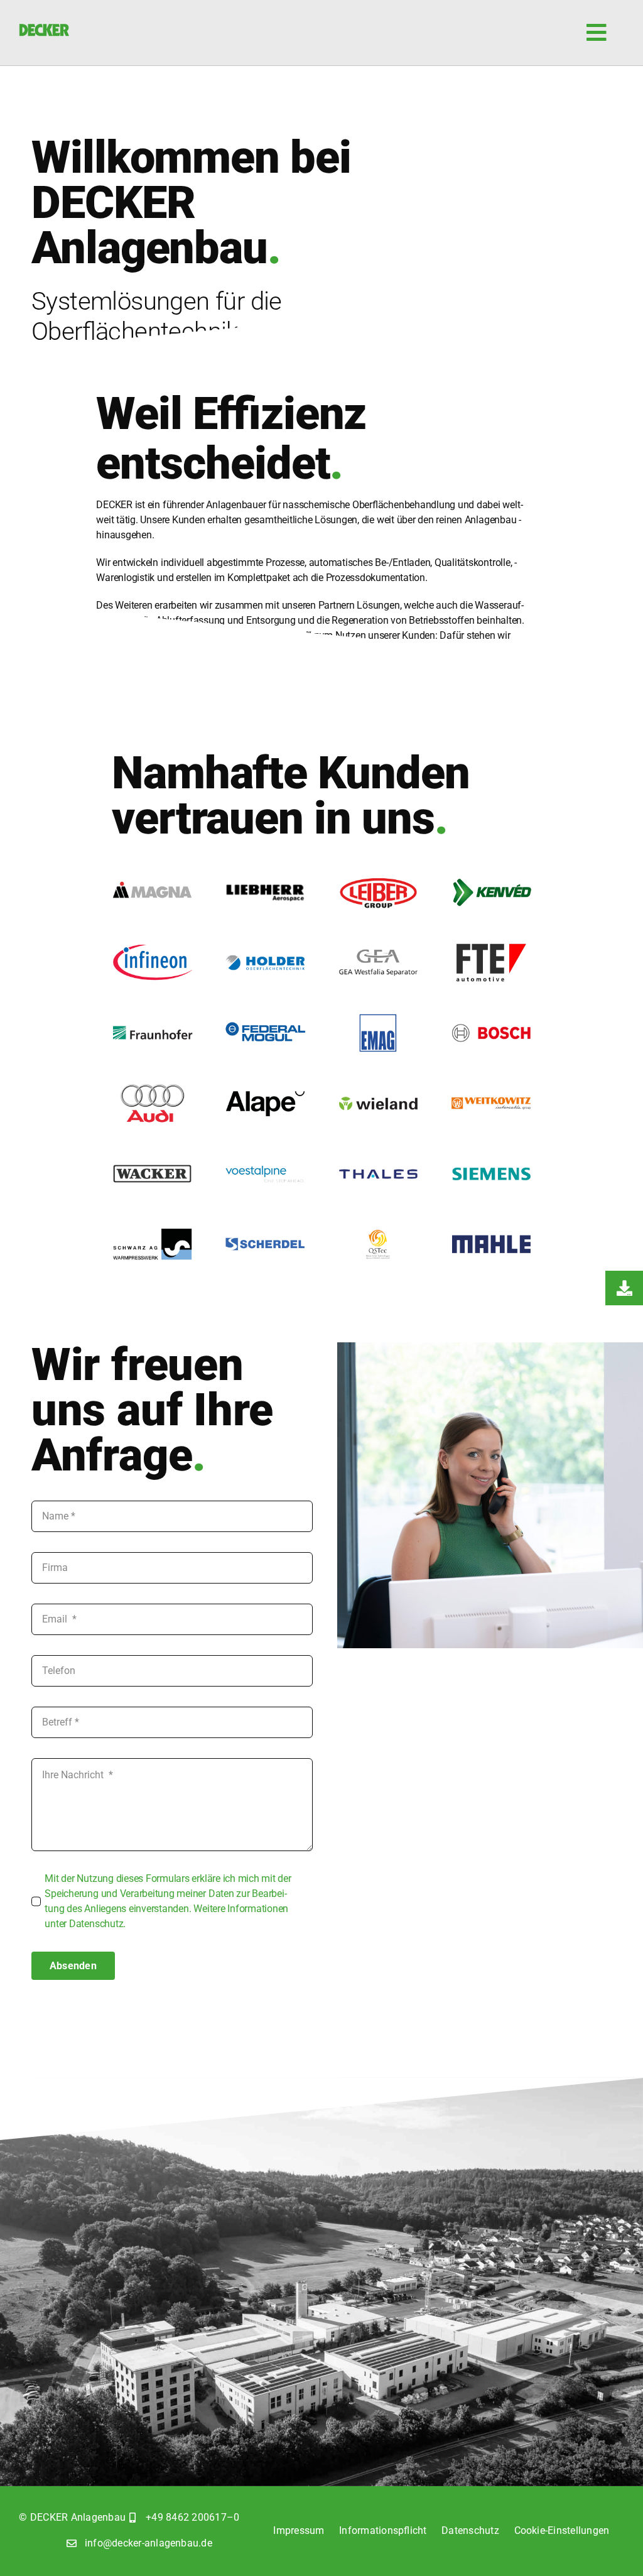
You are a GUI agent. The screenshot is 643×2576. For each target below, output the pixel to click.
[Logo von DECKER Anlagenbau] (44, 29)
